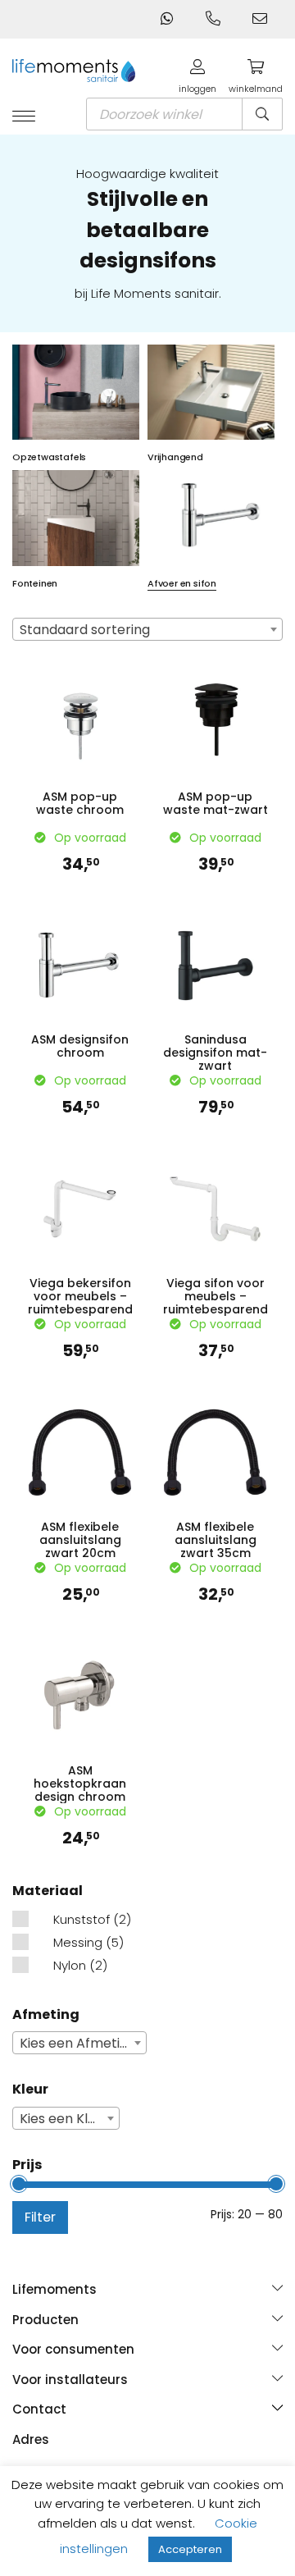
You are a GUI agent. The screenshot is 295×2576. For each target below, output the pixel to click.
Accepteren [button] (190, 2549)
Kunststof (82, 1919)
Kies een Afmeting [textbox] (78, 2043)
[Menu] (24, 117)
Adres (31, 2439)
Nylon (70, 1965)
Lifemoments (54, 2289)
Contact (39, 2409)
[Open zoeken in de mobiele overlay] (184, 114)
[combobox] (147, 629)
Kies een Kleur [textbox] (64, 2119)
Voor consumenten (73, 2349)
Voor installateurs (70, 2380)
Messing (78, 1942)
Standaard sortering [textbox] (85, 630)
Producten (45, 2320)
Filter (40, 2217)
